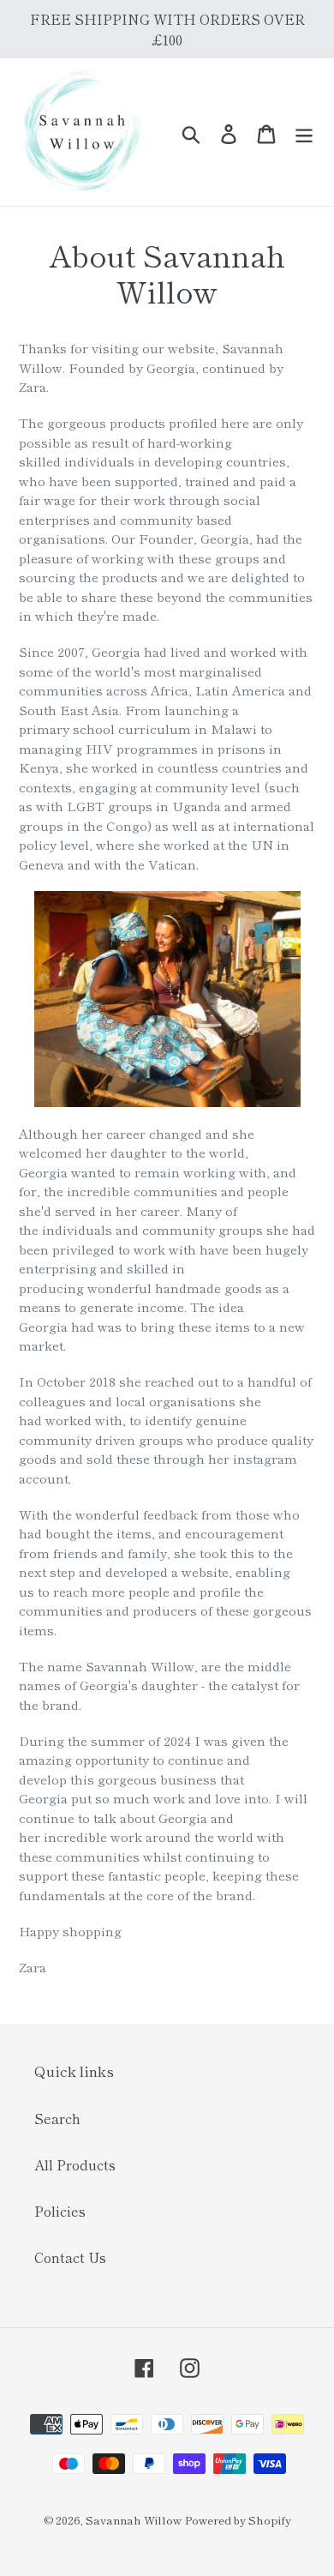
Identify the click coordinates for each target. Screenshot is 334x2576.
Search (57, 2118)
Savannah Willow (134, 2520)
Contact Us (70, 2257)
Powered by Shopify (238, 2520)
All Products (75, 2164)
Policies (60, 2211)
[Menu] (304, 132)
